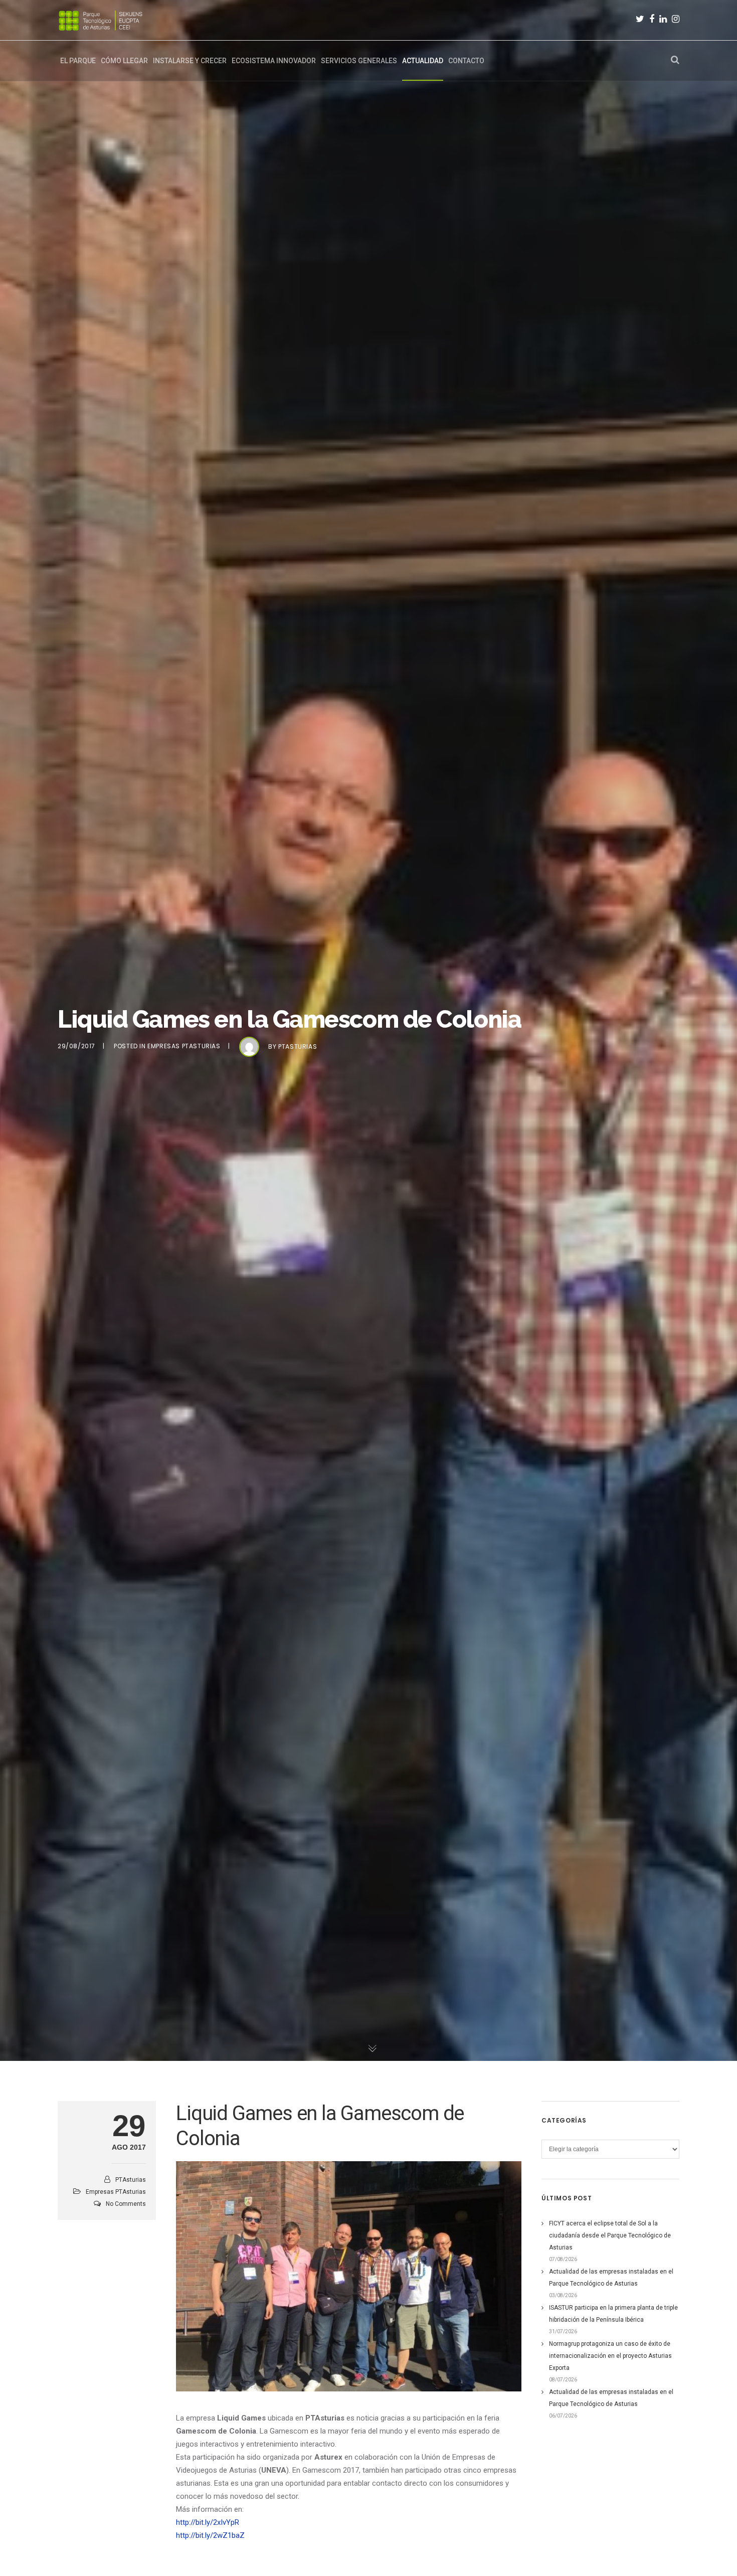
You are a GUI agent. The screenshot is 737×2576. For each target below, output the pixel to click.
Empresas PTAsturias (184, 1046)
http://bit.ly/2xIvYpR (210, 2522)
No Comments (126, 2204)
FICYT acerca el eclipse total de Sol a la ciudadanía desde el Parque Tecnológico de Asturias (610, 2235)
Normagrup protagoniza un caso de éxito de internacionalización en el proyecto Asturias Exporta (610, 2356)
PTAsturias (298, 1046)
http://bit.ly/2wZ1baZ (210, 2535)
